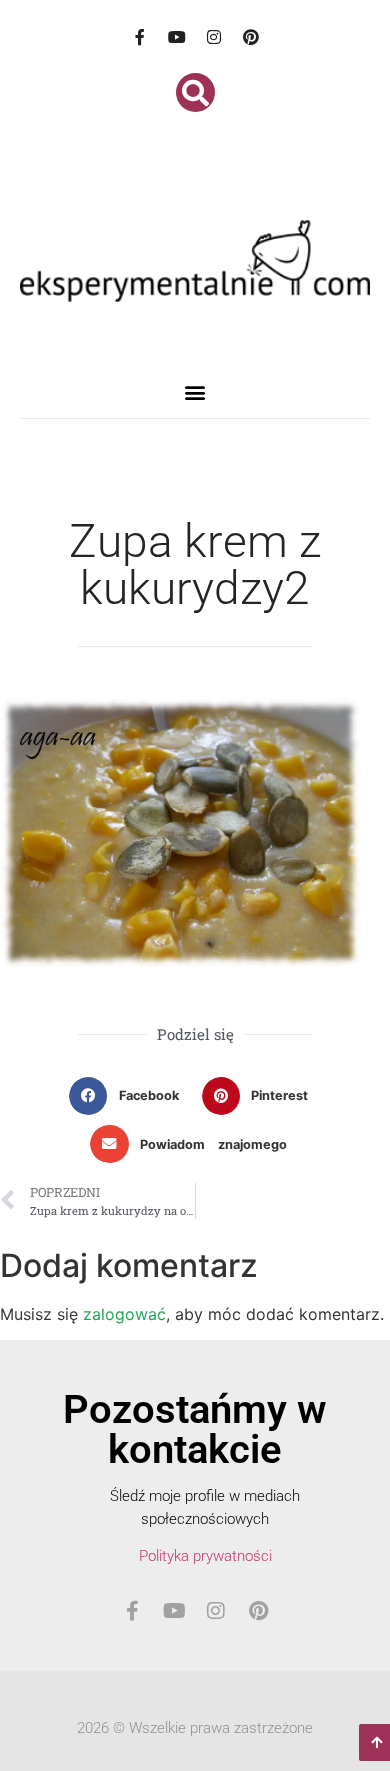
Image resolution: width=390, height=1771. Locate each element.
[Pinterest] (251, 37)
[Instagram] (214, 37)
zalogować (124, 1314)
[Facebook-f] (140, 37)
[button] (195, 92)
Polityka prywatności (205, 1556)
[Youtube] (177, 37)
